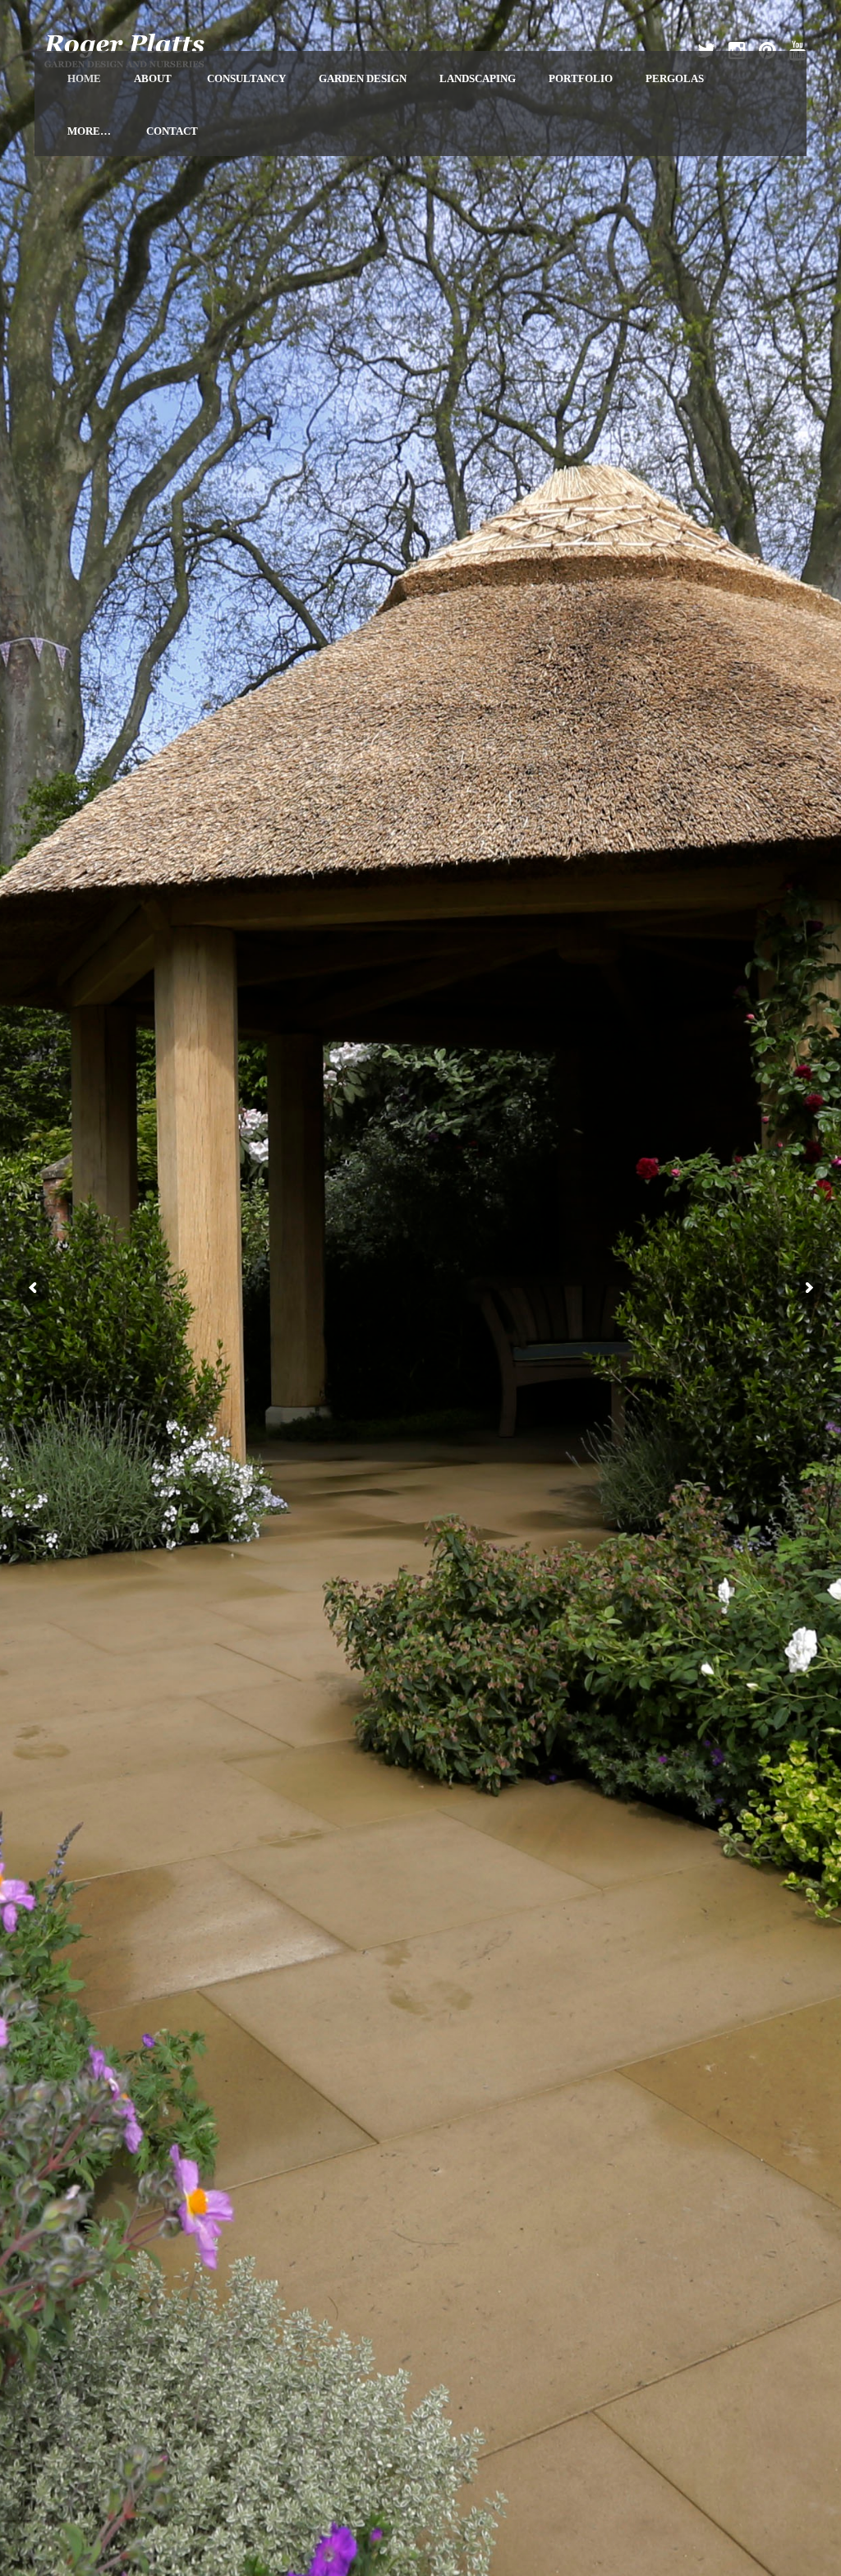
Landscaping (478, 78)
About (153, 78)
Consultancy (246, 78)
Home (84, 78)
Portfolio (581, 78)
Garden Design (363, 78)
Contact (172, 131)
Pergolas (675, 78)
